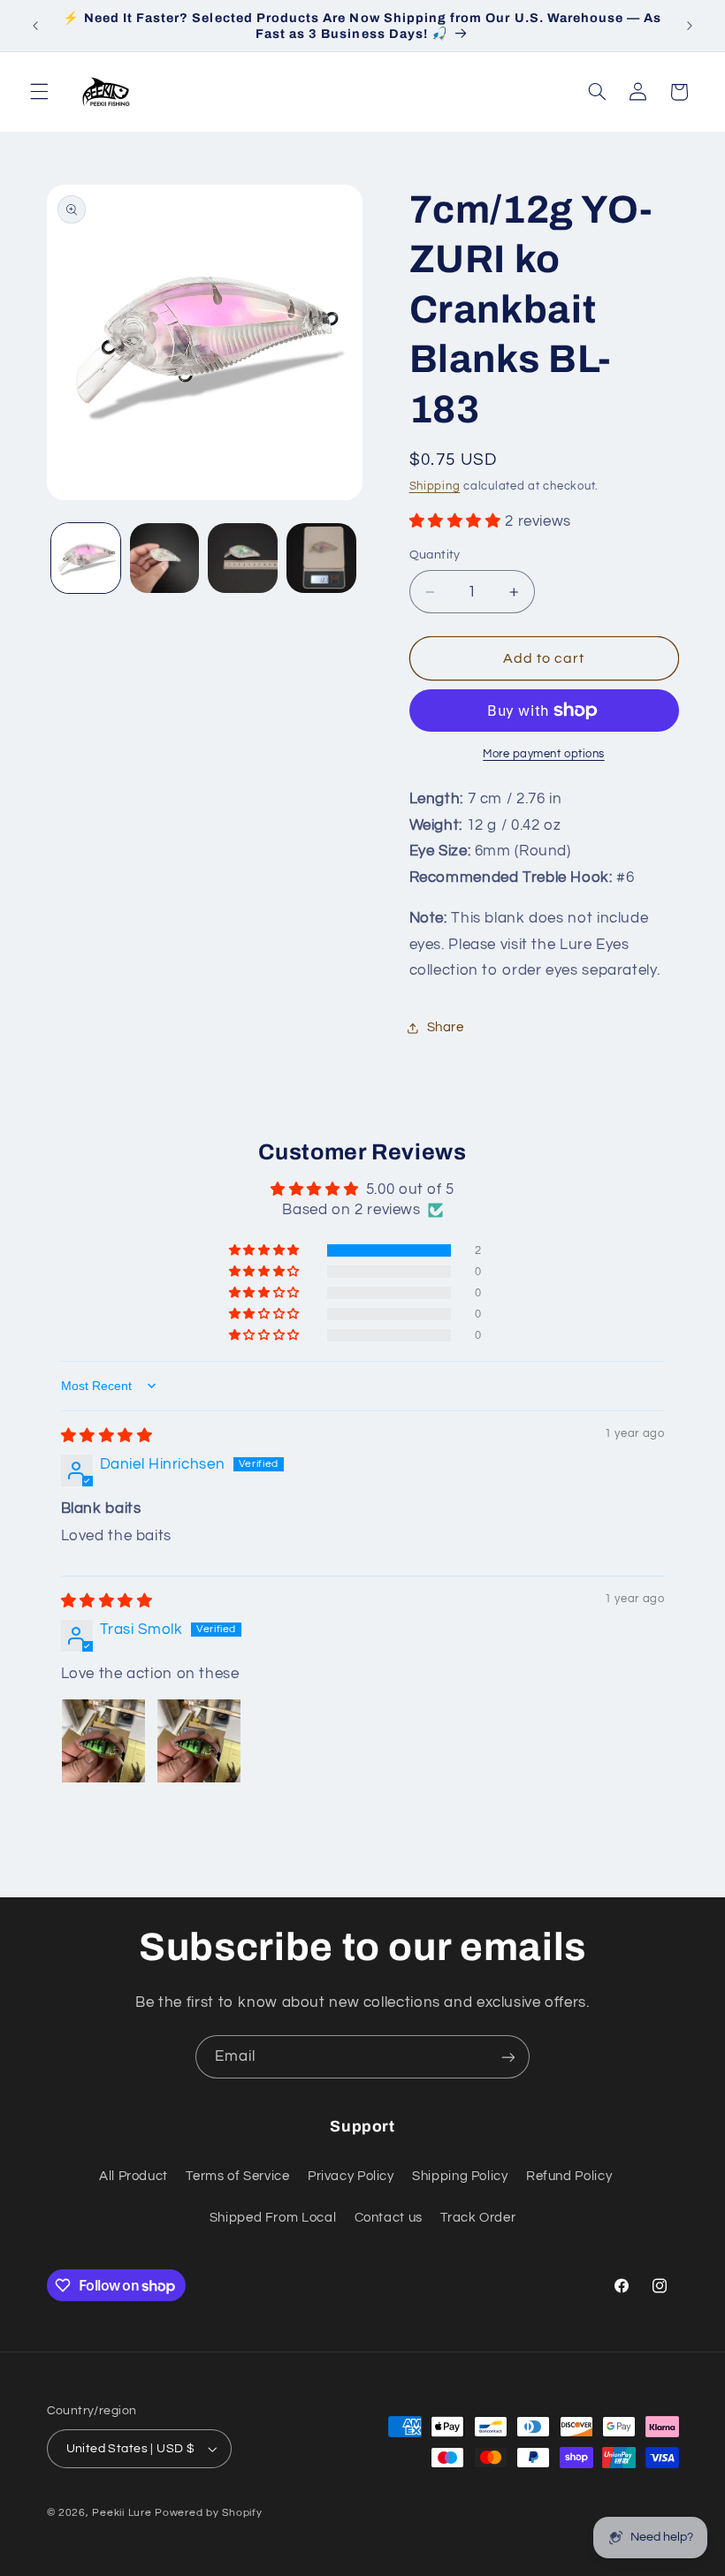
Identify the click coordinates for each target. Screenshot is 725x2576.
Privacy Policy (351, 2176)
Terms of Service (237, 2176)
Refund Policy (569, 2176)
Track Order (478, 2218)
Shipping (435, 486)
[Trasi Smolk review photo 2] (199, 1741)
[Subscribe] (508, 2057)
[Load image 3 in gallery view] (242, 558)
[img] (107, 1436)
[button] (39, 92)
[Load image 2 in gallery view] (164, 558)
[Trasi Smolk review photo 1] (103, 1741)
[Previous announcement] (35, 26)
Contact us (389, 2218)
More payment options (544, 754)
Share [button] (446, 1027)
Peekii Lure (122, 2513)
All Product (134, 2176)
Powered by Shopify (208, 2513)
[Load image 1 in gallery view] (86, 558)
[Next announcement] (690, 26)
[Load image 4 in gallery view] (321, 558)
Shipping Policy (460, 2176)
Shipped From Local (273, 2218)
